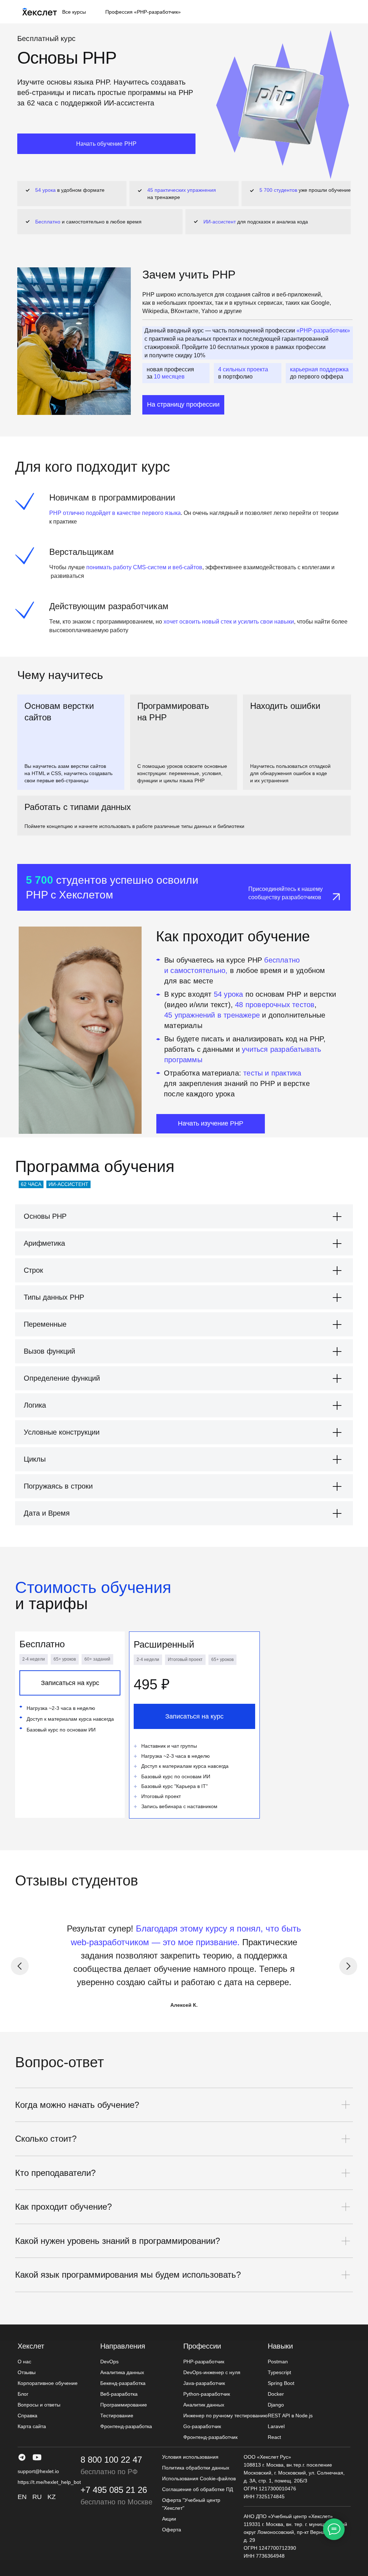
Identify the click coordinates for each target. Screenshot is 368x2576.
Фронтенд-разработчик (210, 2437)
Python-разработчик (207, 2394)
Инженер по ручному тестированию (226, 2416)
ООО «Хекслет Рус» (267, 2457)
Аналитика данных (122, 2372)
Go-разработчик (202, 2426)
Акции (169, 2519)
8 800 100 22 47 (111, 2460)
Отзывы (27, 2372)
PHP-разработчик (204, 2362)
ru (37, 2497)
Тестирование (117, 2416)
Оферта (172, 2530)
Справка (27, 2416)
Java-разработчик (204, 2383)
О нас (24, 2362)
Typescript (279, 2372)
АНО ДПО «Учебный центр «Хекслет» (288, 2516)
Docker (276, 2394)
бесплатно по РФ (109, 2472)
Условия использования (190, 2457)
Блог (23, 2394)
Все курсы (74, 12)
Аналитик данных (204, 2405)
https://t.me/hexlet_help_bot (49, 2482)
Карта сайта (32, 2426)
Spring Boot (281, 2383)
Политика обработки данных (196, 2468)
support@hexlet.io (38, 2471)
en (22, 2497)
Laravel (276, 2426)
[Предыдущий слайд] (20, 1966)
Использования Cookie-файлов (199, 2478)
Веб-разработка (119, 2394)
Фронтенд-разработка (126, 2426)
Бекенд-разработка (123, 2383)
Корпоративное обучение (48, 2383)
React (274, 2437)
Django (276, 2405)
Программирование (124, 2405)
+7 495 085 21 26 (114, 2490)
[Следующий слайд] (348, 1966)
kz (52, 2497)
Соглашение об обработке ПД (197, 2489)
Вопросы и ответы (39, 2405)
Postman (278, 2362)
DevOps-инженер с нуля (212, 2372)
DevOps (109, 2362)
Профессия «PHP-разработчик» (143, 12)
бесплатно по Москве (116, 2502)
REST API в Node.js (290, 2416)
